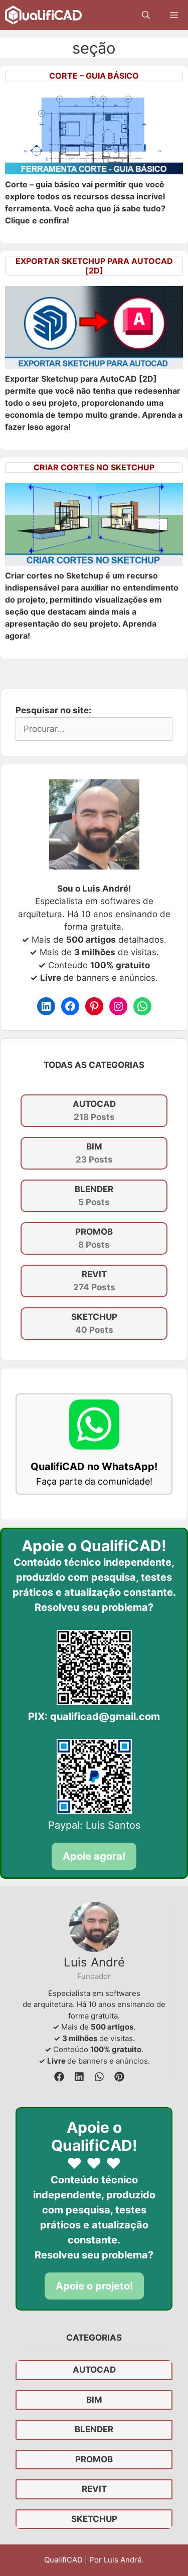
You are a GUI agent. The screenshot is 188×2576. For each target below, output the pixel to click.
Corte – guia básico (94, 76)
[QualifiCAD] (43, 15)
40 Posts (94, 1323)
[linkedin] (79, 2077)
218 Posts (94, 1110)
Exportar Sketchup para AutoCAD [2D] (94, 266)
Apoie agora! (94, 1856)
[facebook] (59, 2077)
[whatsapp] (99, 2077)
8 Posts (94, 1238)
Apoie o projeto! (94, 2286)
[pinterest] (119, 2077)
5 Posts (94, 1196)
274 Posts (94, 1281)
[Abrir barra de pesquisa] (146, 15)
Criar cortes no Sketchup (94, 467)
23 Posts (94, 1153)
